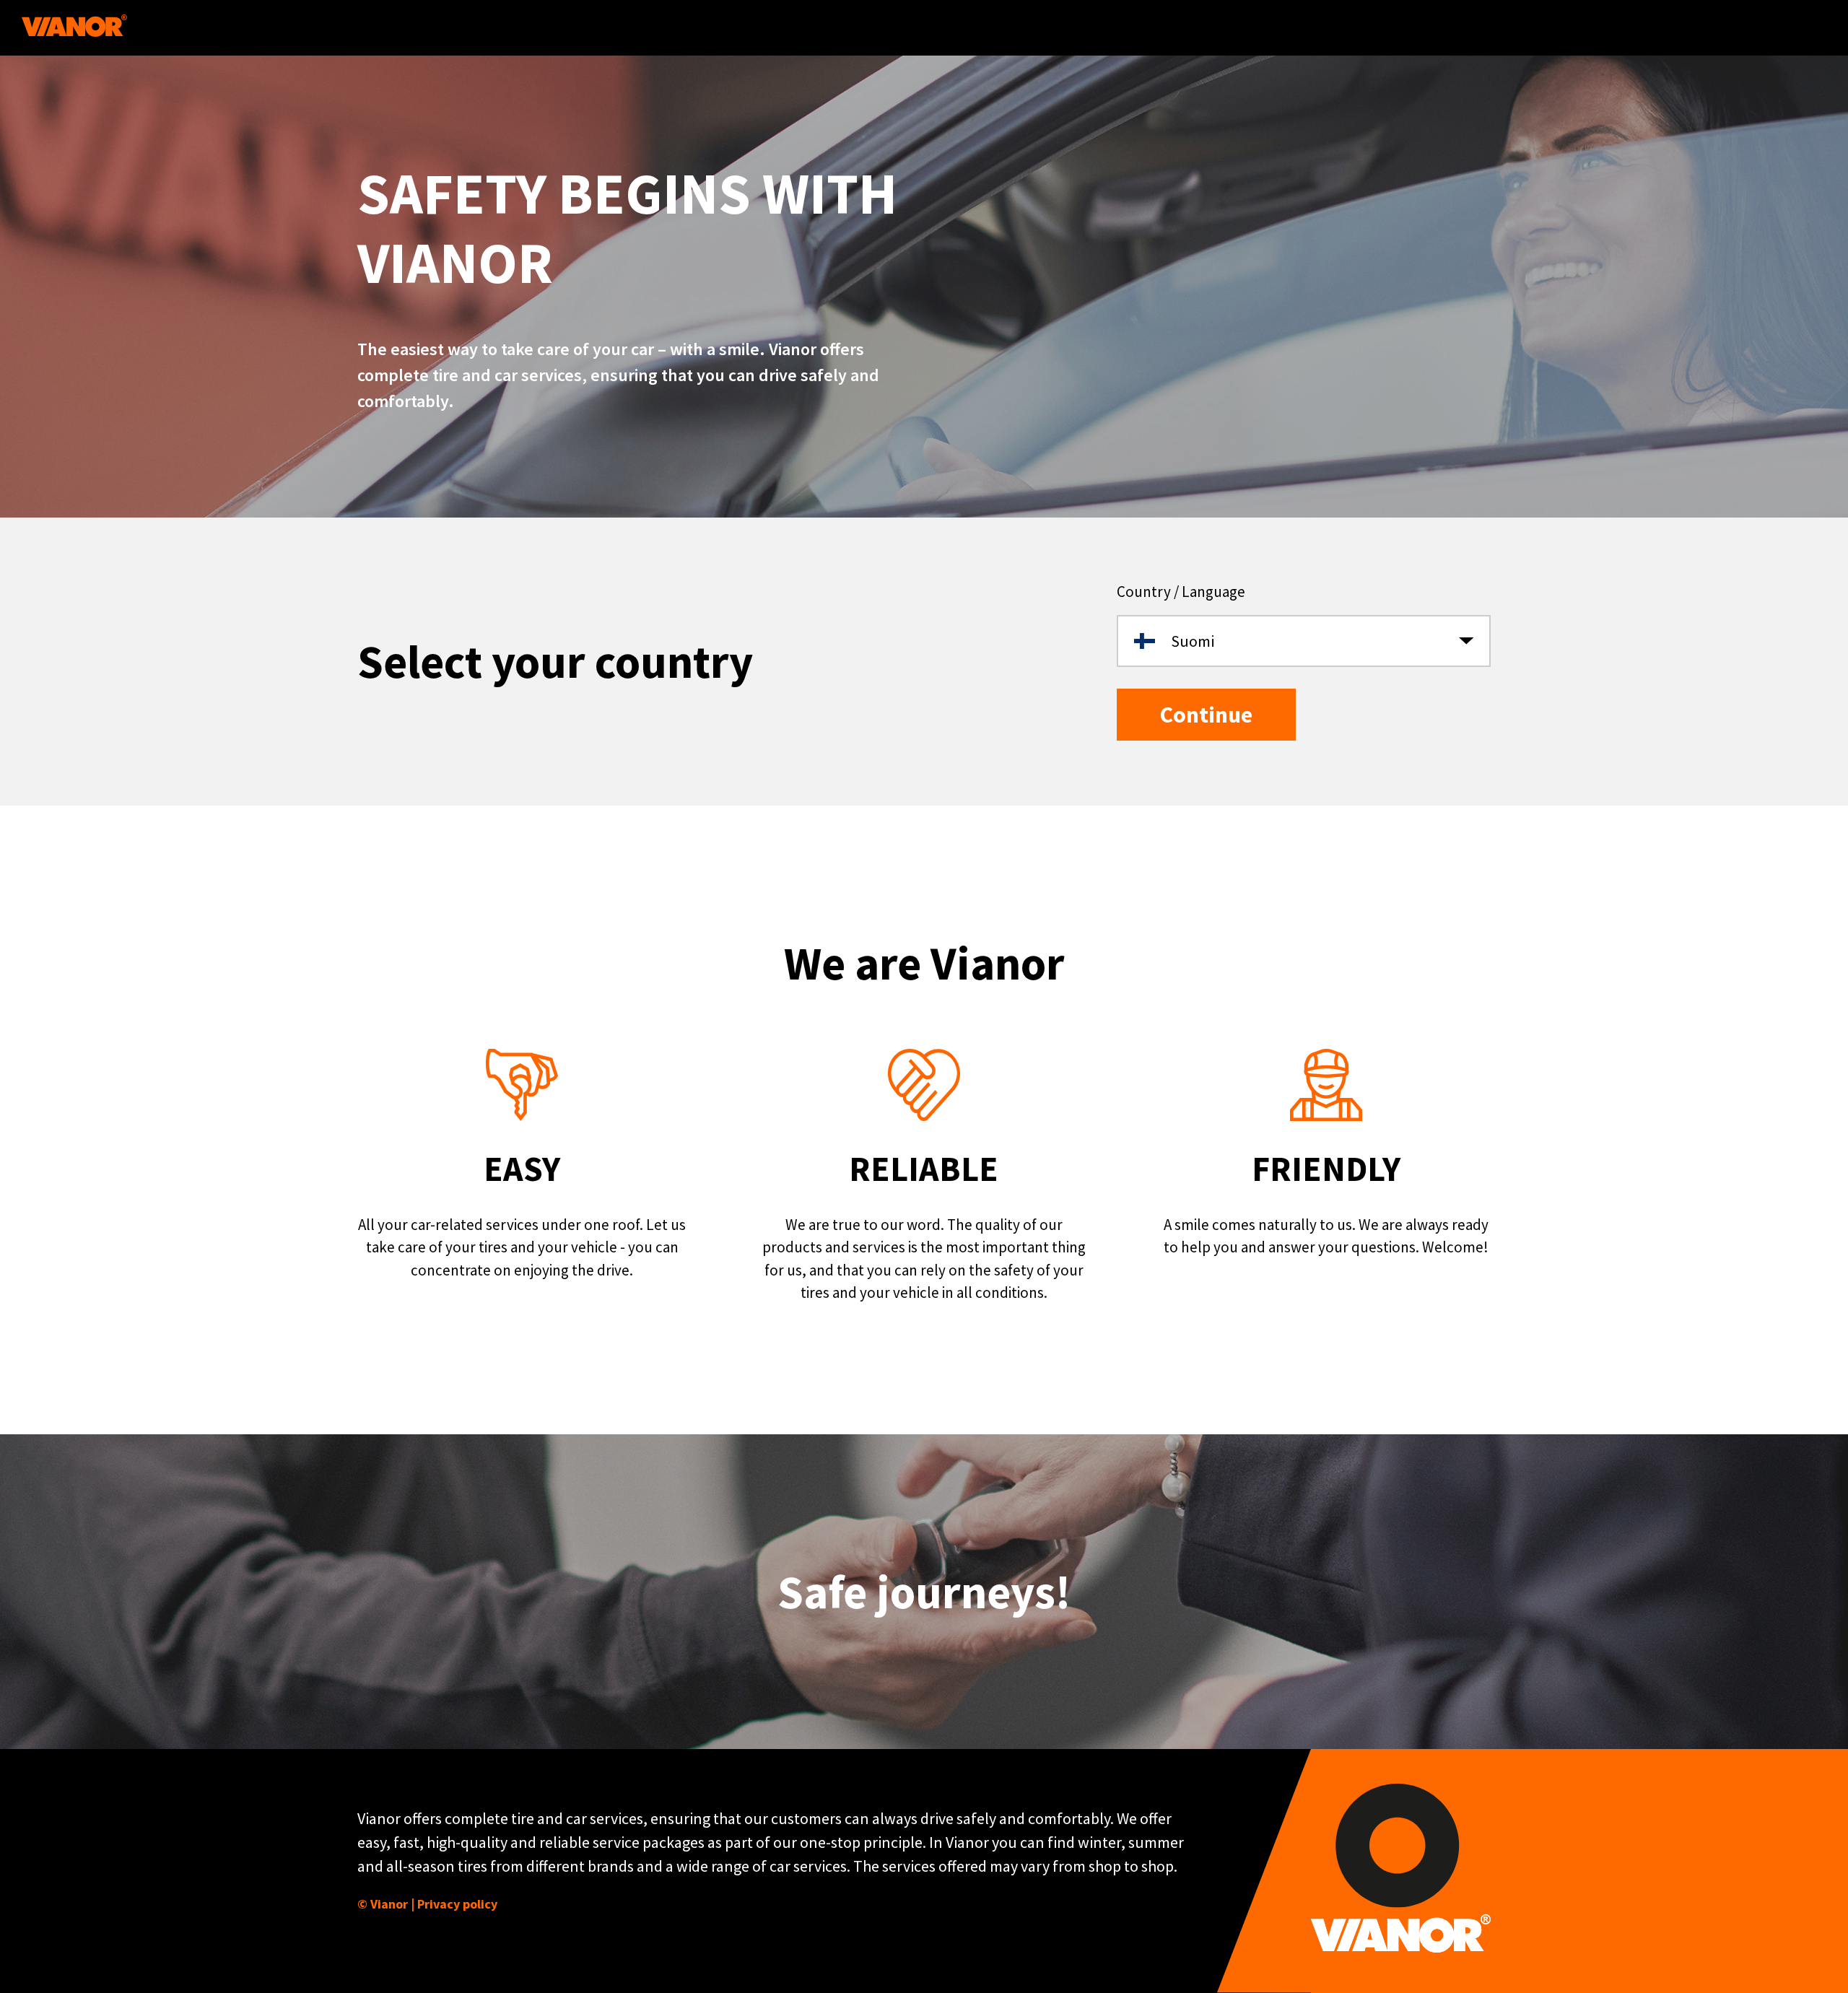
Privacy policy (457, 1904)
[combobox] (1304, 641)
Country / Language (1181, 592)
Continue (1206, 715)
